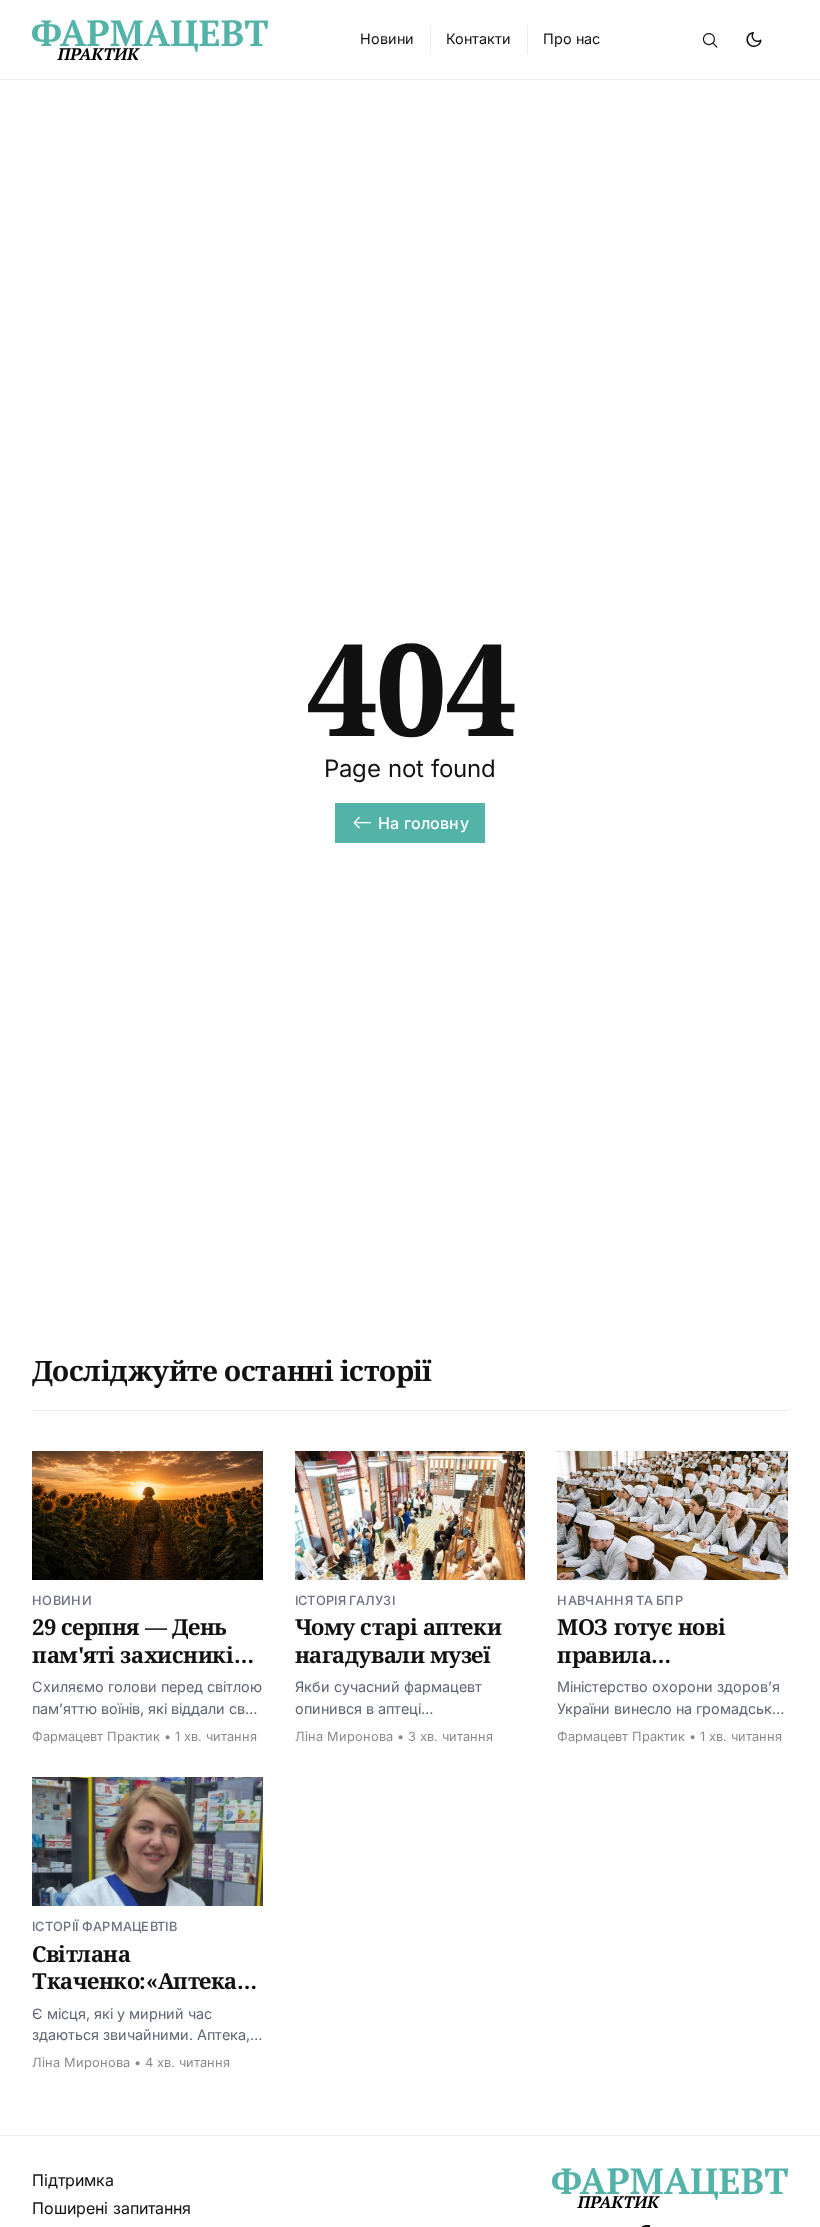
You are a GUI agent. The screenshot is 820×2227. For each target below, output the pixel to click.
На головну (423, 823)
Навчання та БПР (620, 1600)
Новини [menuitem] (387, 38)
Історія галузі (345, 1600)
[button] (710, 40)
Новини (62, 1600)
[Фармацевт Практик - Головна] (172, 40)
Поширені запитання (111, 2208)
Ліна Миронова (344, 1736)
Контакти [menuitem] (478, 38)
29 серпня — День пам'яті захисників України (139, 1653)
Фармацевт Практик (96, 1736)
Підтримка (73, 2180)
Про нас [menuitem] (571, 38)
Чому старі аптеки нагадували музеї (398, 1640)
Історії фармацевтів (104, 1926)
